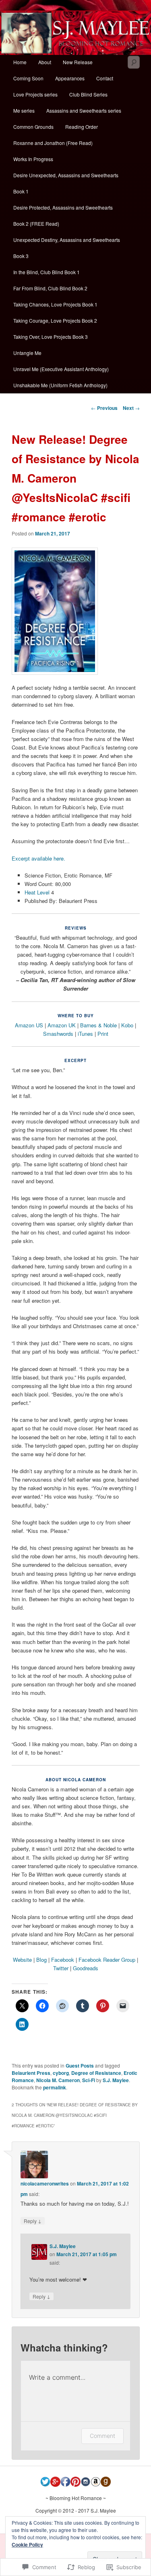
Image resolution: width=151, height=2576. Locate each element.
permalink (55, 2087)
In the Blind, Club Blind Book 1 (47, 272)
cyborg (61, 2073)
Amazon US (29, 1025)
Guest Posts (80, 2066)
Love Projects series (35, 94)
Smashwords (58, 1034)
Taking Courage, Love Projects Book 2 (55, 320)
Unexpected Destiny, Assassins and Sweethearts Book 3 (67, 248)
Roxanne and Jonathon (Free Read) (53, 143)
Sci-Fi (89, 2080)
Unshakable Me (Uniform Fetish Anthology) (60, 385)
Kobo (127, 1025)
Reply (33, 2221)
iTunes (85, 1034)
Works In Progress (33, 159)
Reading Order (82, 127)
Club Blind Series (88, 94)
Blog (41, 1960)
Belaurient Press (31, 2073)
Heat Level (38, 892)
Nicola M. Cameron (58, 2080)
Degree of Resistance (96, 2073)
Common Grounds (33, 127)
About (45, 62)
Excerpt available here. (38, 858)
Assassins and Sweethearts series (84, 110)
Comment (102, 2436)
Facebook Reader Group (107, 1960)
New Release (78, 62)
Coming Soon (28, 78)
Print (103, 1034)
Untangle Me (27, 353)
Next (131, 408)
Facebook (63, 1960)
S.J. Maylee (116, 2080)
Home (20, 62)
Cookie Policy (27, 2545)
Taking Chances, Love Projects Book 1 (55, 304)
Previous (104, 408)
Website (22, 1960)
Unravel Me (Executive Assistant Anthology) (61, 369)
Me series (24, 110)
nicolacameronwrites (45, 2183)
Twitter (61, 1968)
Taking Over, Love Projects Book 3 (51, 337)
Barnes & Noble (98, 1025)
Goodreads (86, 1968)
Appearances (70, 78)
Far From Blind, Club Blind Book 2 (50, 288)
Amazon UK (62, 1025)
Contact (105, 78)
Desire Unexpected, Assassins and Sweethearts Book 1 (66, 183)
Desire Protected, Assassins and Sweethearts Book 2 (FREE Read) (63, 215)
